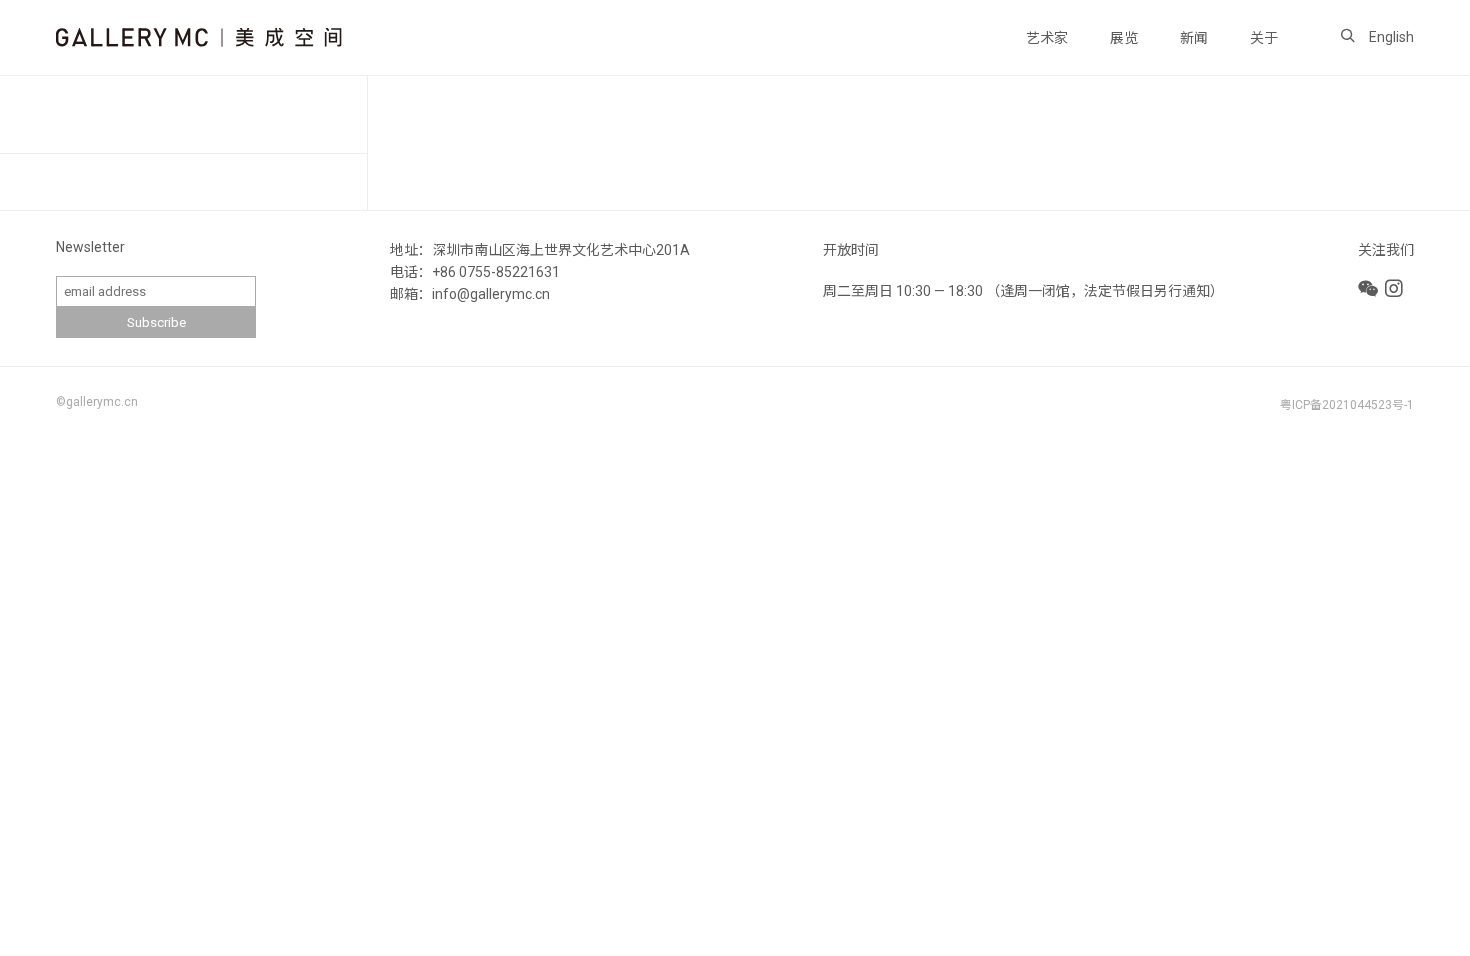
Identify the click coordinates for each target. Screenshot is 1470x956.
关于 (1264, 38)
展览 (1124, 38)
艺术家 (1047, 38)
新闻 (1194, 38)
